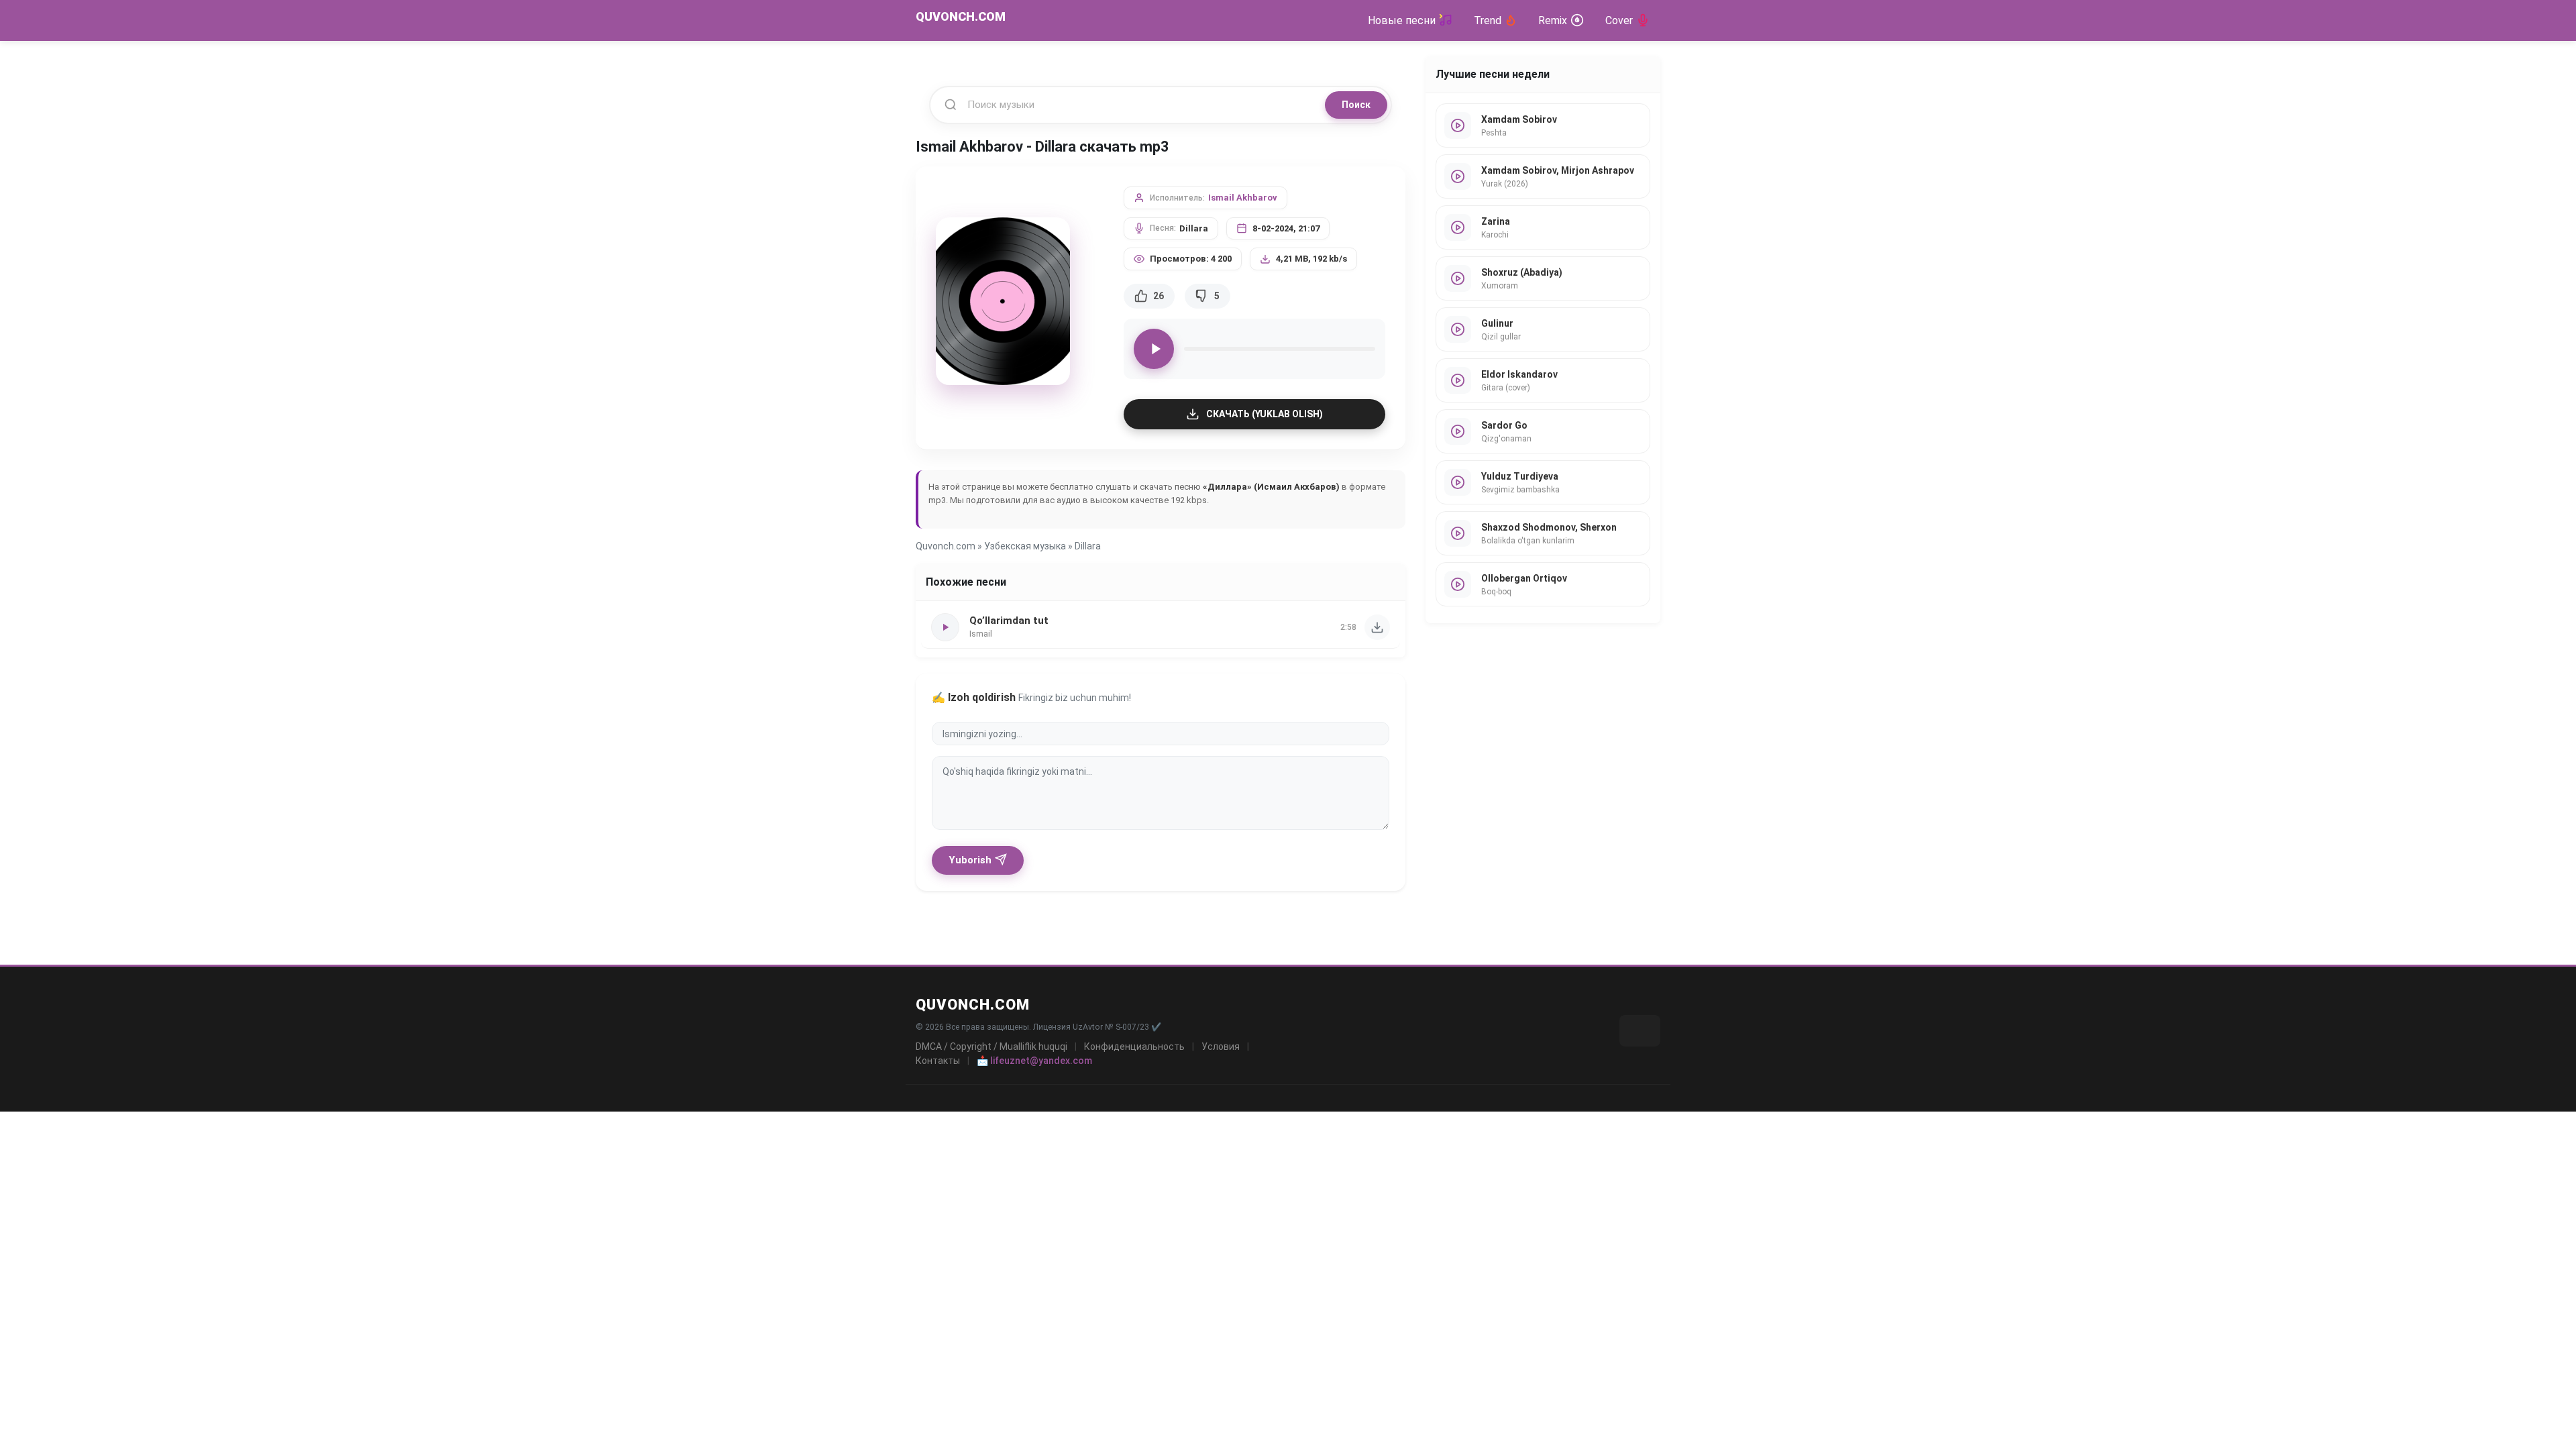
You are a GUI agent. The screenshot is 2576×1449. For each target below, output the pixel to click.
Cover (1619, 20)
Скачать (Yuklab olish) (1265, 414)
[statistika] (1640, 1031)
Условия (1221, 1046)
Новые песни (1402, 20)
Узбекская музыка (1025, 546)
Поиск (1356, 105)
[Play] (1154, 349)
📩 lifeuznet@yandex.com (1034, 1061)
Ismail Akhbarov (1243, 198)
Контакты (938, 1061)
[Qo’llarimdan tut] (1377, 627)
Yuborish (970, 860)
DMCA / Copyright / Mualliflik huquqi (991, 1046)
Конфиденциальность (1134, 1046)
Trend (1488, 20)
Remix (1553, 20)
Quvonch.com (946, 546)
